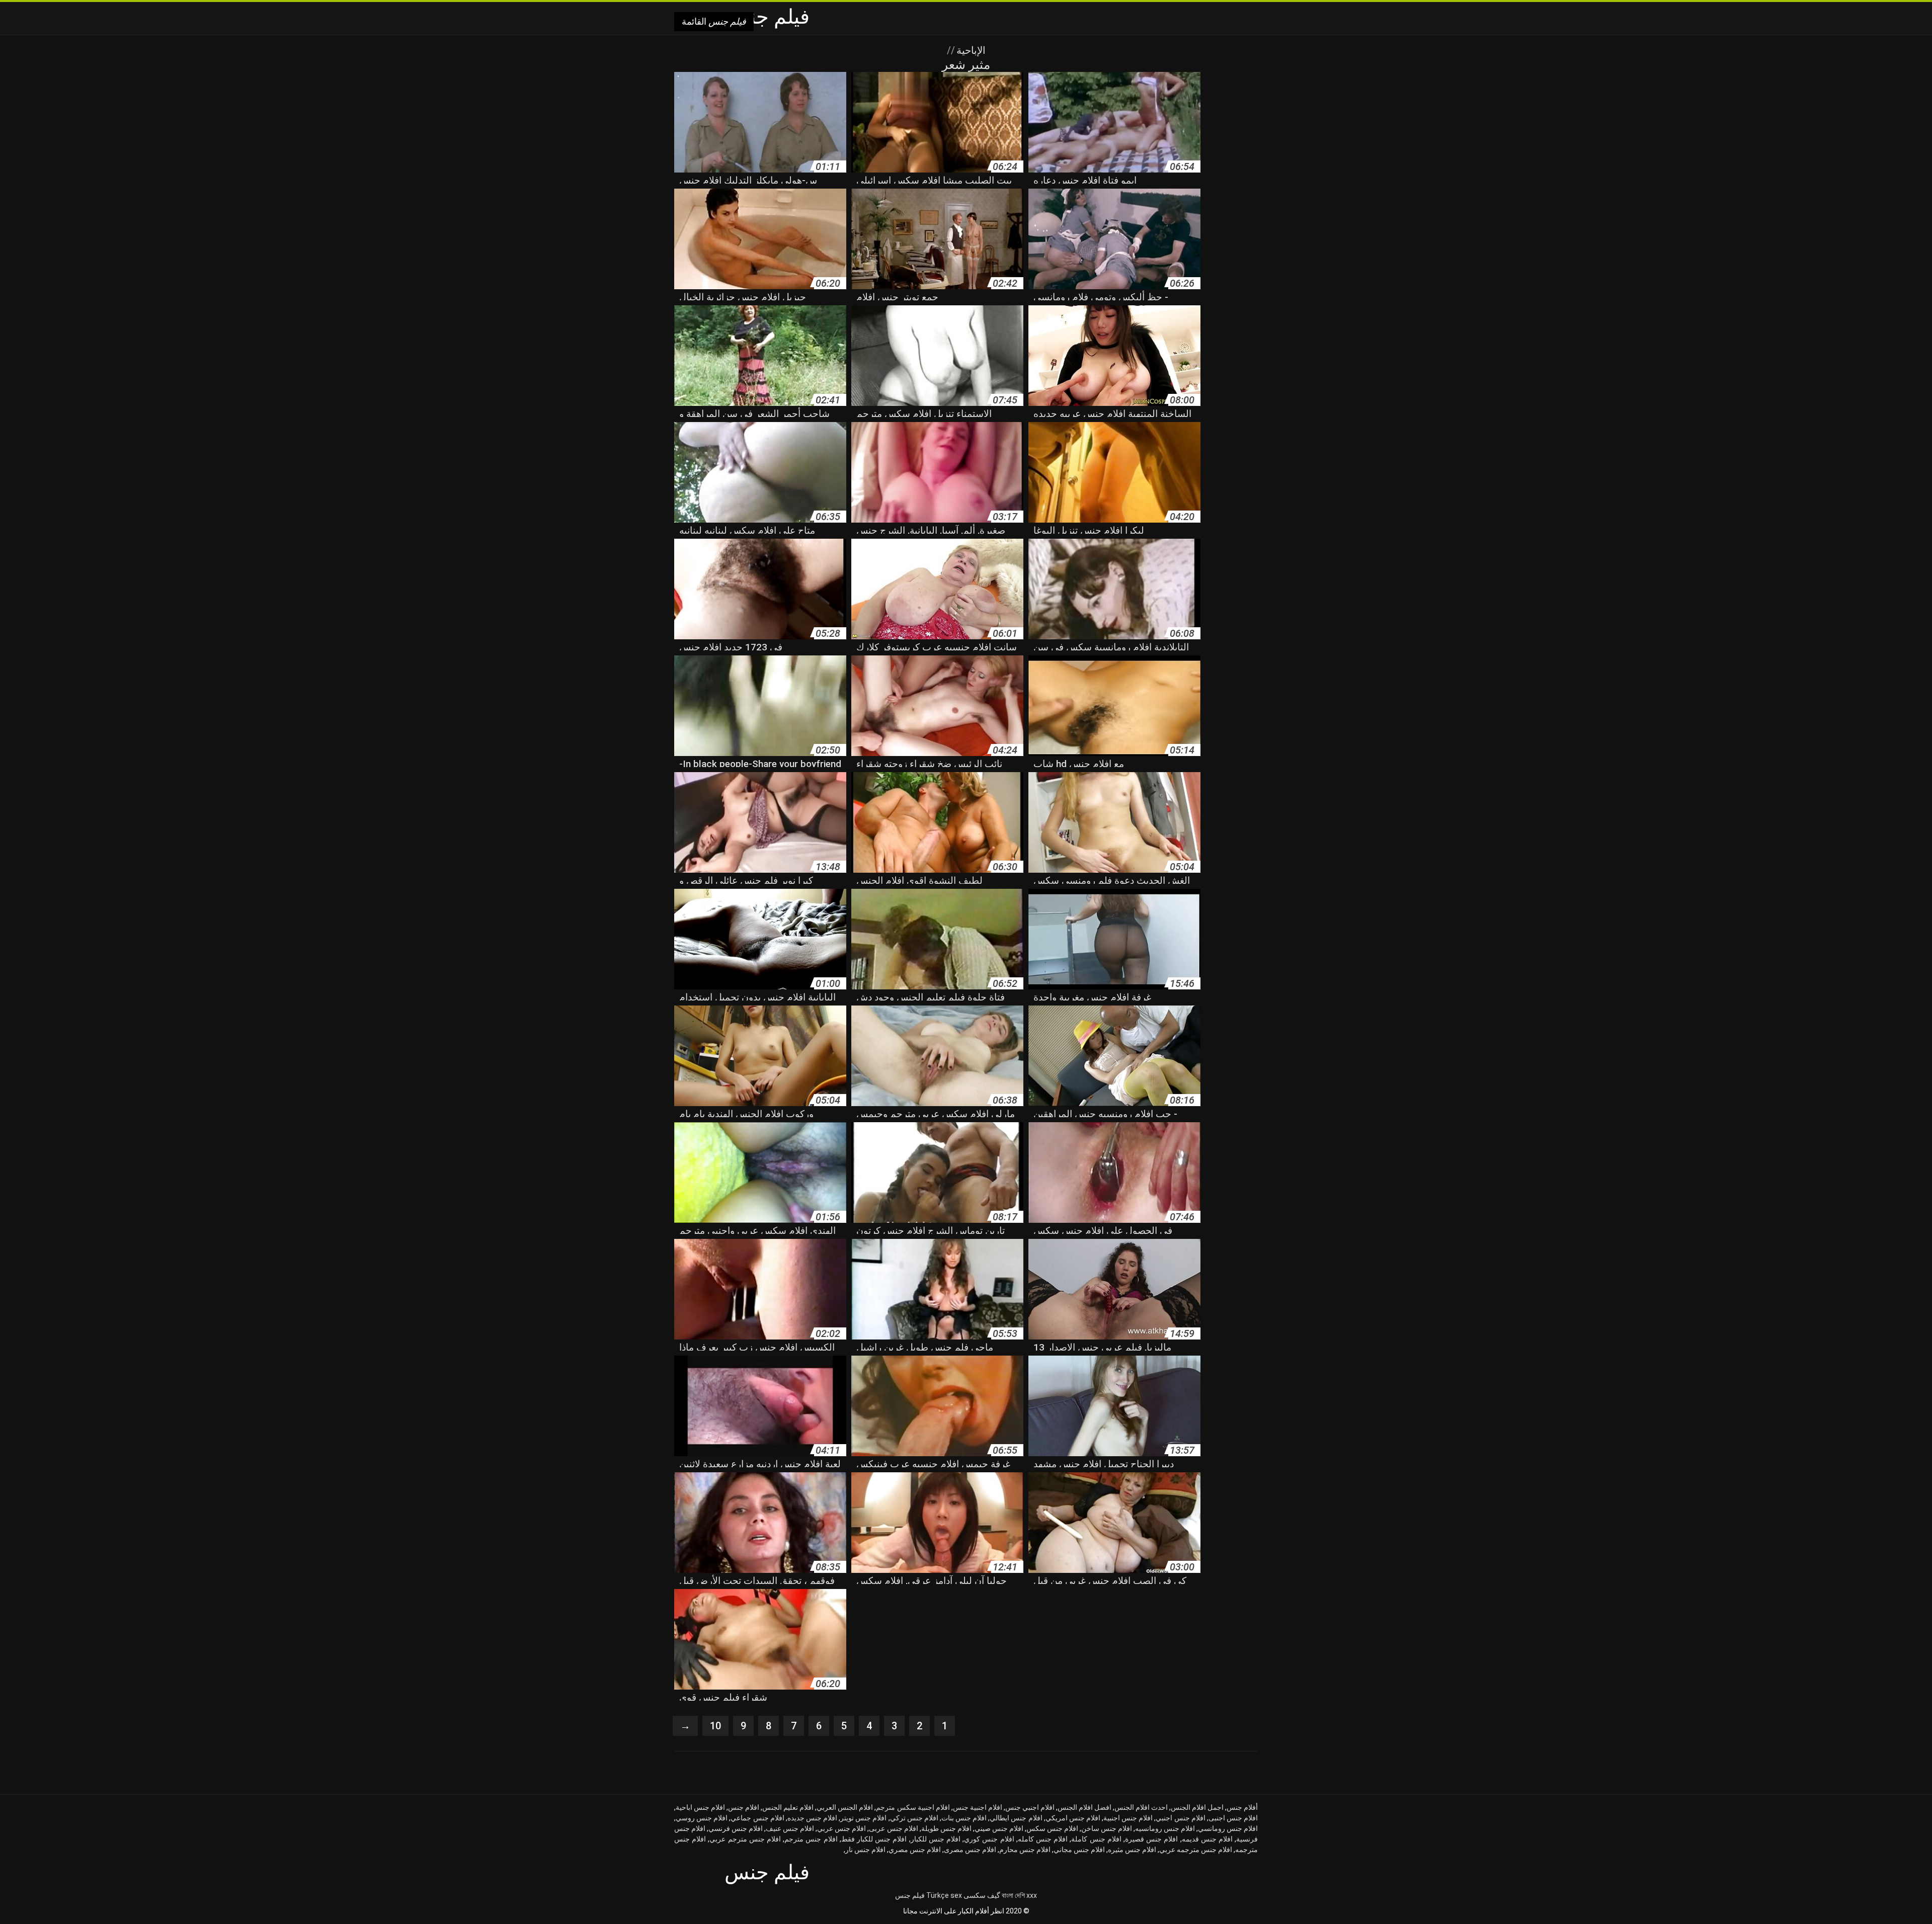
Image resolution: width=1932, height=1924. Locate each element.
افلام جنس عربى (893, 1828)
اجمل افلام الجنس (1197, 1807)
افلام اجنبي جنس (1030, 1807)
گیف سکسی (982, 1895)
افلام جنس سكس (1052, 1828)
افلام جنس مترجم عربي (745, 1839)
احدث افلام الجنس (1141, 1807)
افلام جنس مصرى (970, 1850)
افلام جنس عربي (841, 1828)
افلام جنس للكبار (936, 1839)
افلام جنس (744, 1807)
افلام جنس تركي (914, 1818)
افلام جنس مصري (915, 1850)
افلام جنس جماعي (757, 1818)
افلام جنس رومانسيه (1165, 1828)
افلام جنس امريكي (1073, 1818)
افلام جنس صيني (999, 1828)
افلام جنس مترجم (811, 1839)
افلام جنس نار (865, 1850)
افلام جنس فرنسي (736, 1828)
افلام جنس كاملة (1096, 1839)
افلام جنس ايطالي (1016, 1818)
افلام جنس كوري (989, 1839)
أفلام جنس (1242, 1807)
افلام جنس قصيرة (1151, 1839)
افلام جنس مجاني (1079, 1850)
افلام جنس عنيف (790, 1828)
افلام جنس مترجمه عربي (1196, 1850)
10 (715, 1726)
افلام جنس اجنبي (1180, 1818)
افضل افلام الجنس (1084, 1807)
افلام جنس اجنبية (1128, 1818)
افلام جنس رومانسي (1228, 1828)
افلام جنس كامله (1043, 1839)
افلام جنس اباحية (700, 1807)
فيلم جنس (910, 1895)
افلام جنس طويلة (946, 1828)
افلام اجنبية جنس (978, 1807)
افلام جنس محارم (1025, 1850)
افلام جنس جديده (812, 1818)
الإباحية (970, 50)
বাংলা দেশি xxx (1019, 1895)
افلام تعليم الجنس (788, 1807)
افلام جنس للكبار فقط (874, 1839)
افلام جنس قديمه (1207, 1839)
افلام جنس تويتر (863, 1818)
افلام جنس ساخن (1107, 1828)
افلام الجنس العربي (845, 1807)
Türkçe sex (944, 1895)
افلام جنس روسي (702, 1818)
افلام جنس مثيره (1132, 1850)
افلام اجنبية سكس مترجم (913, 1807)
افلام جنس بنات (964, 1818)
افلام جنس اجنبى (1233, 1818)
